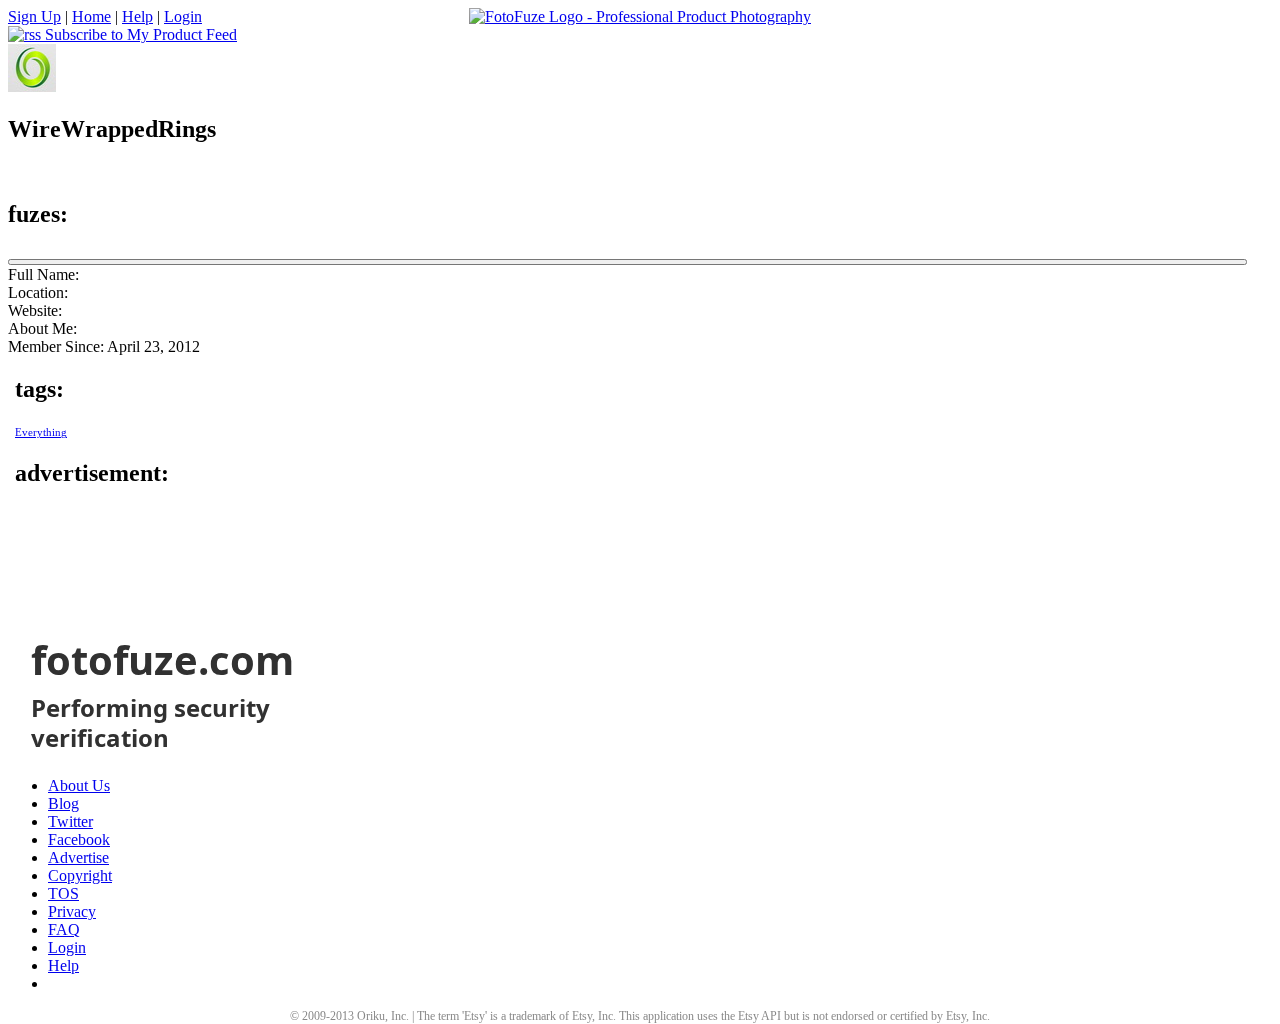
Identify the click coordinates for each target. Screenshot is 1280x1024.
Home (91, 16)
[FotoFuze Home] (640, 17)
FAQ (64, 929)
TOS (63, 893)
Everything (41, 432)
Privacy (72, 911)
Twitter (70, 821)
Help (137, 16)
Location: (38, 292)
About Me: (42, 328)
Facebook (79, 839)
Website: (35, 310)
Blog (63, 803)
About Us (79, 785)
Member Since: (56, 346)
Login (183, 16)
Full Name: (43, 274)
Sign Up (34, 16)
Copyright (80, 875)
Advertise (78, 857)
